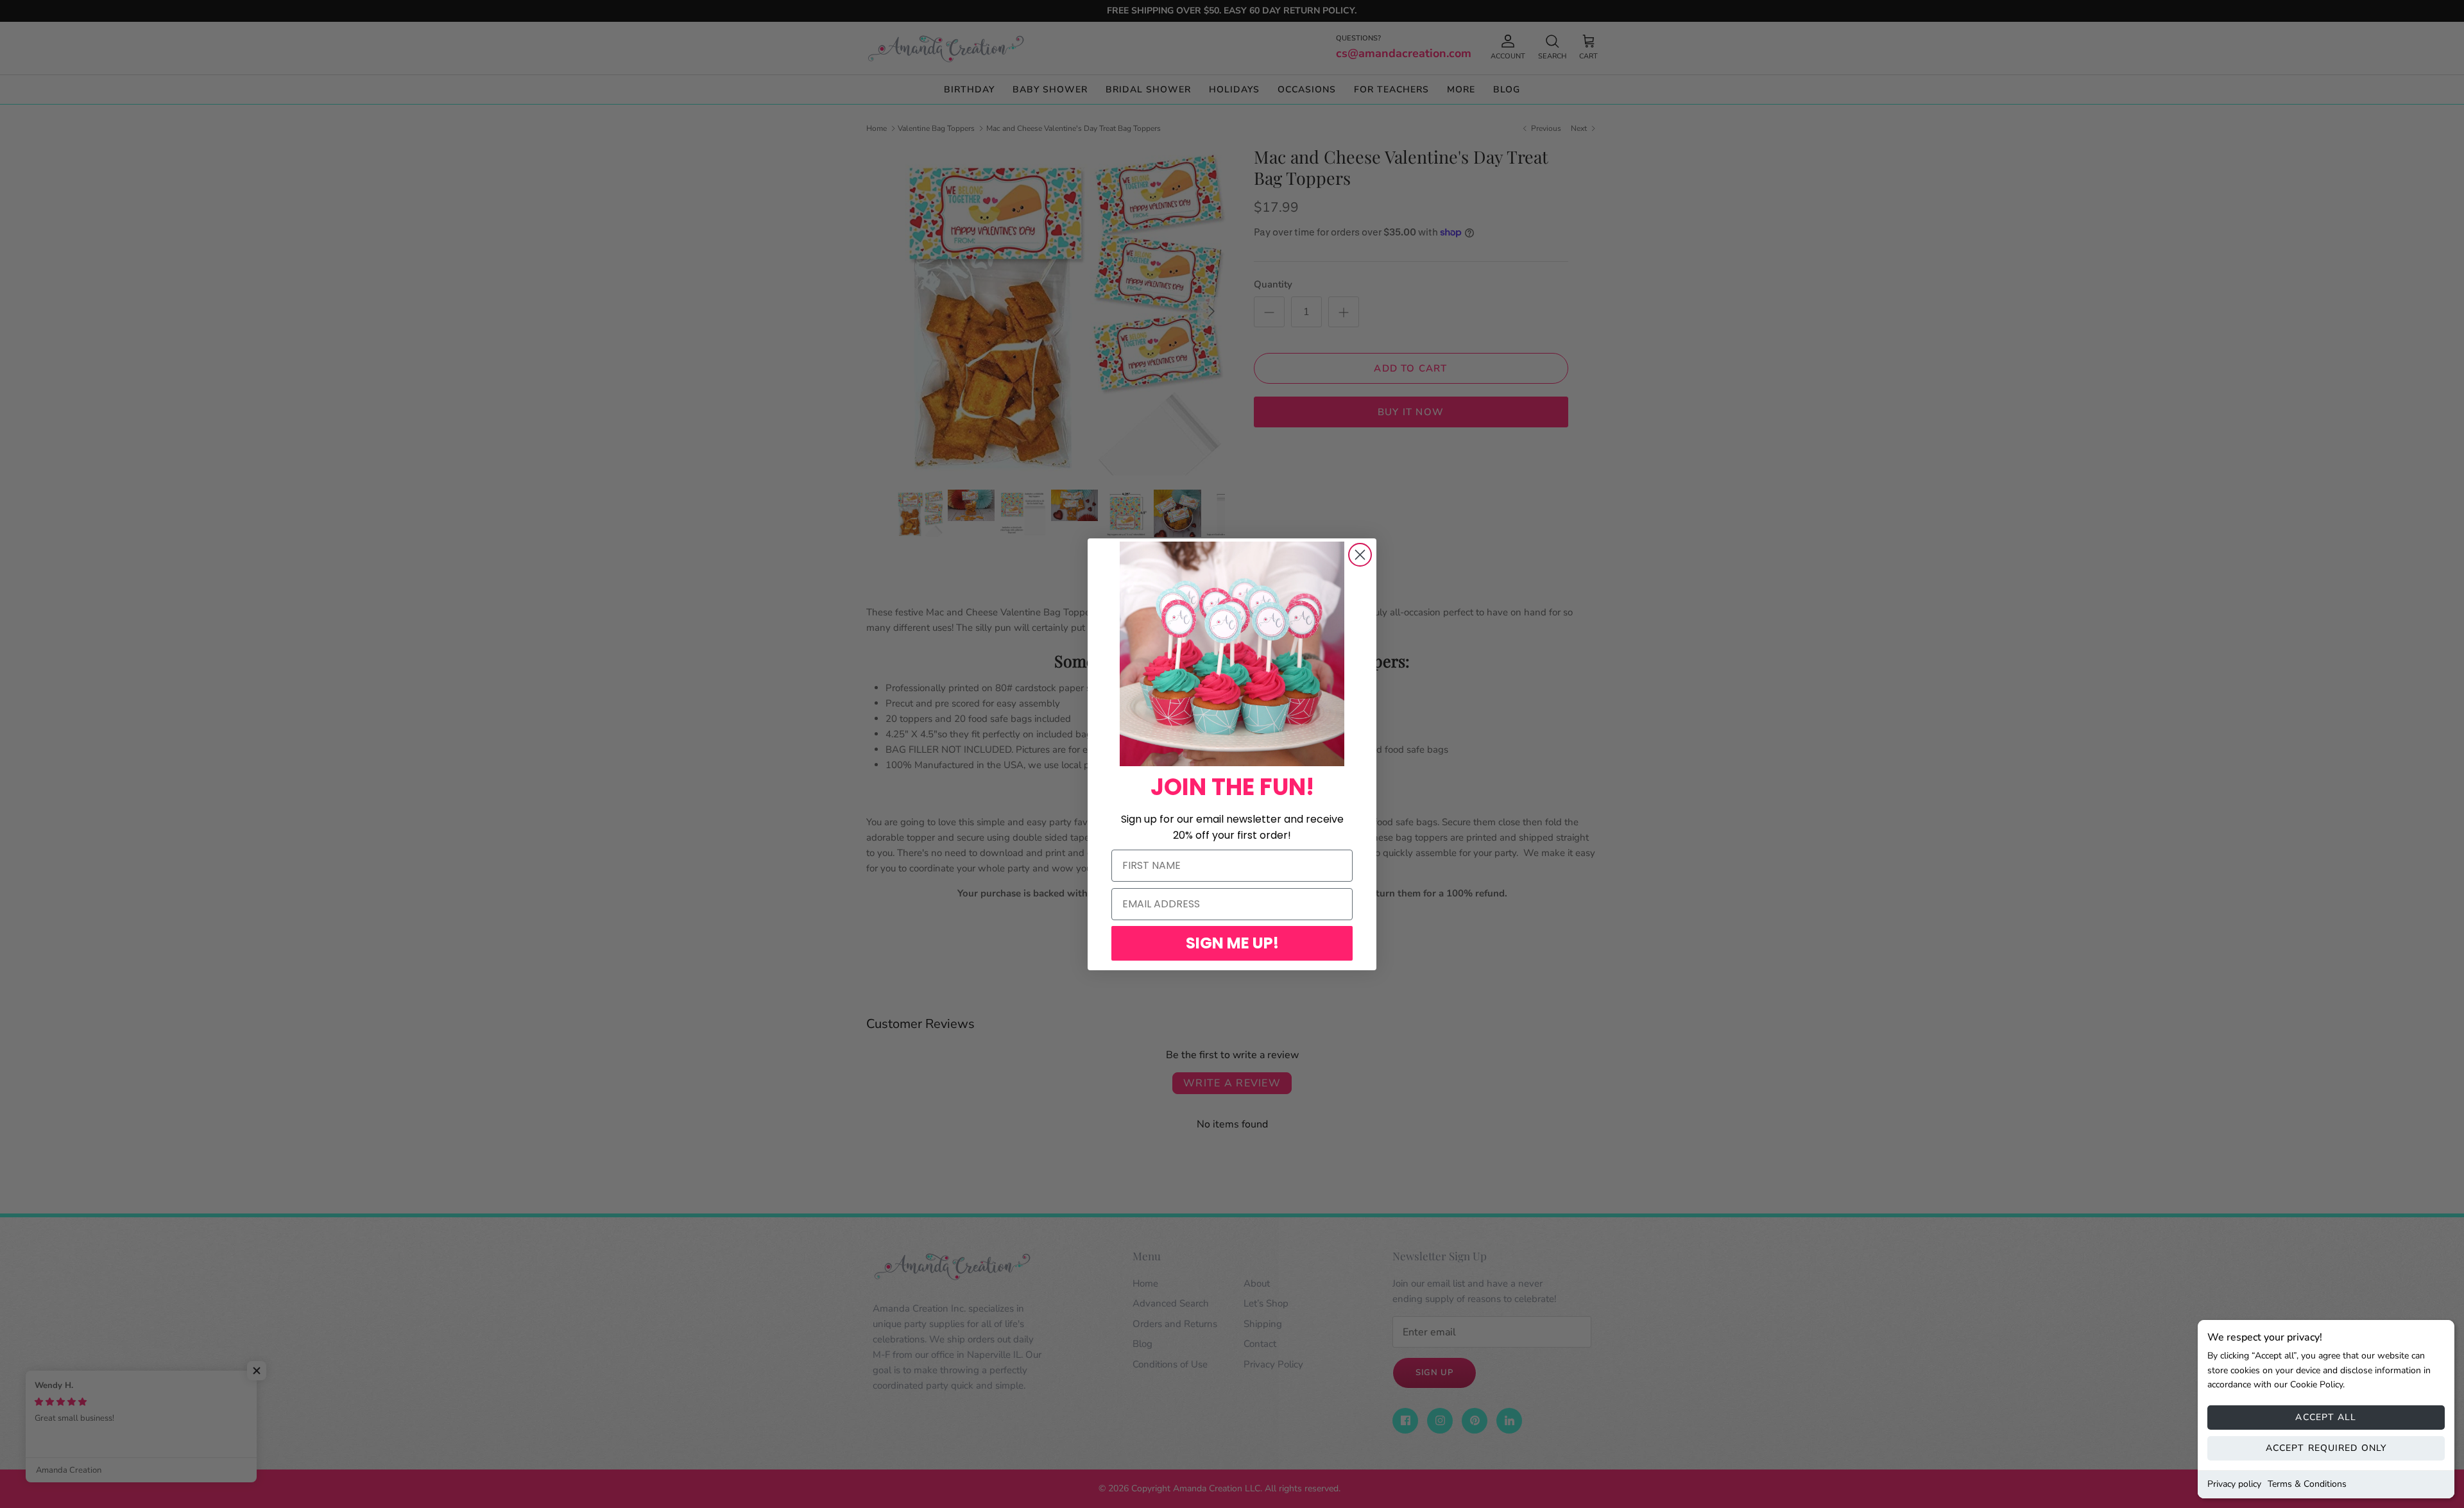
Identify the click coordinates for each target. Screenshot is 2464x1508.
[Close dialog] (1360, 555)
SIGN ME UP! (1232, 943)
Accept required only (2326, 1448)
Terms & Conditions (2307, 1484)
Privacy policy (2234, 1484)
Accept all (2326, 1417)
